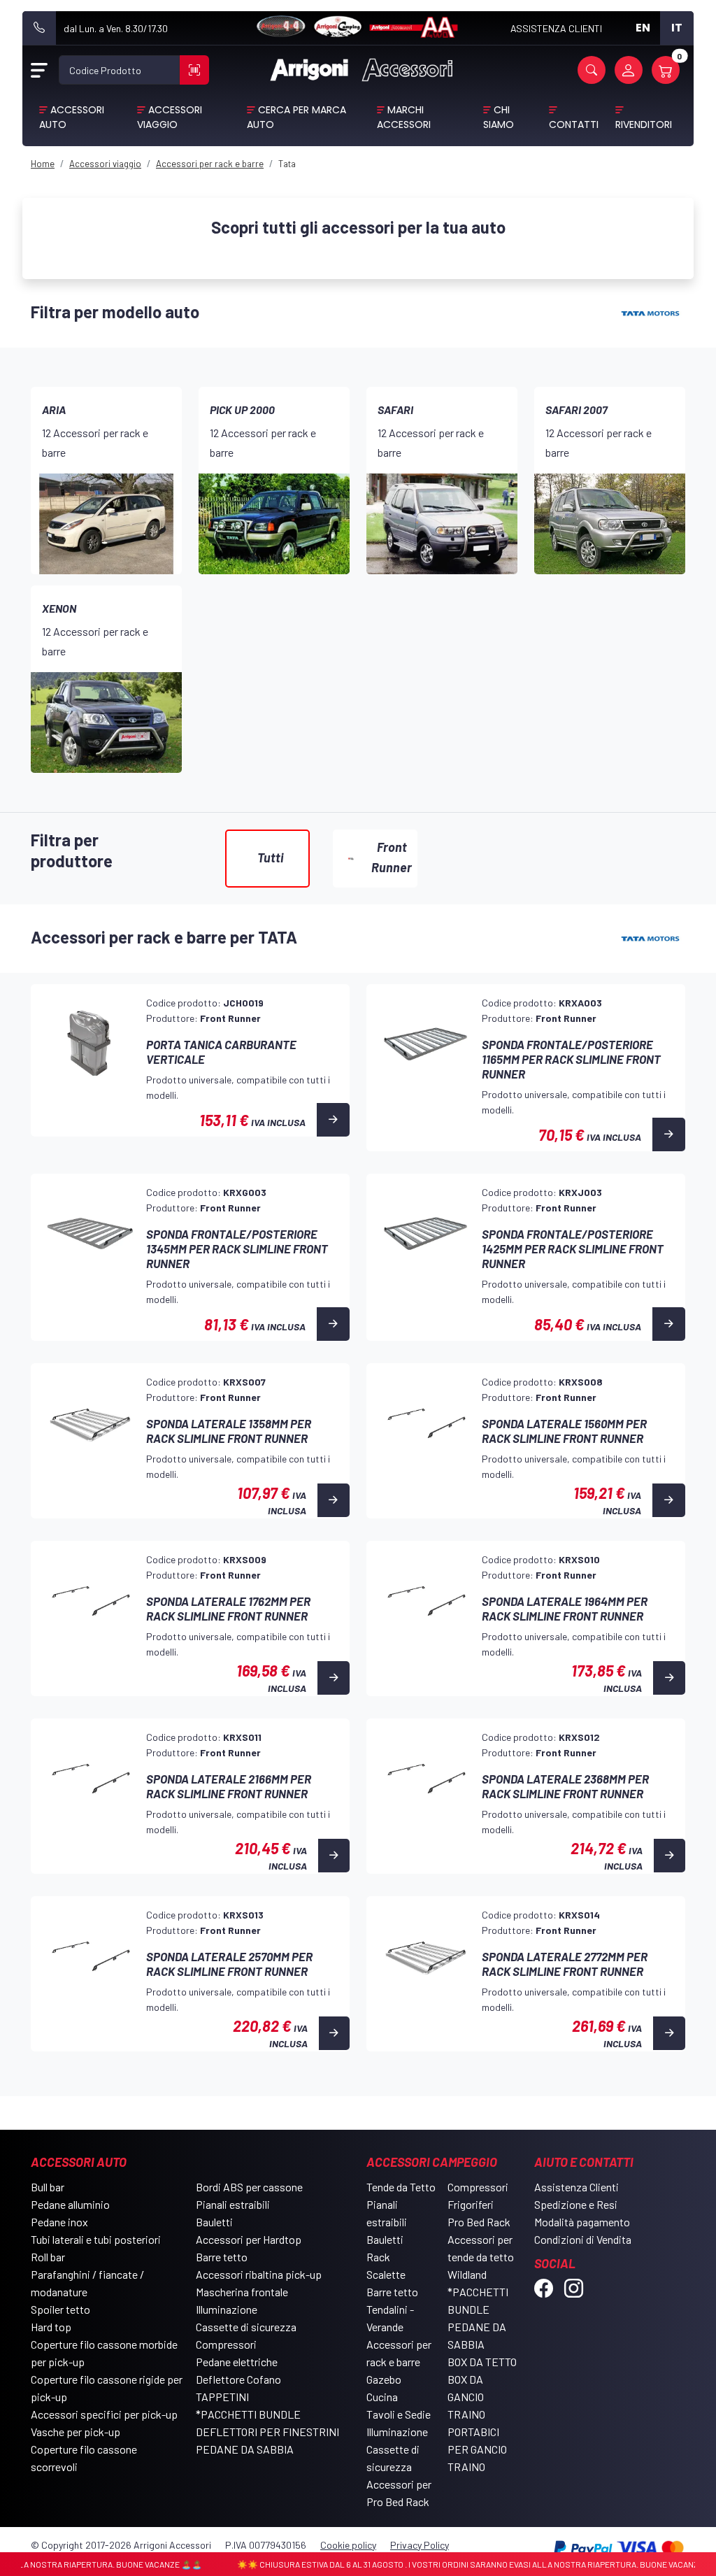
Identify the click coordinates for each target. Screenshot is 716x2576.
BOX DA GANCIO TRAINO (466, 2397)
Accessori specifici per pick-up (104, 2414)
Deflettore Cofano (238, 2379)
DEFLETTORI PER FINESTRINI (267, 2432)
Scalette (386, 2274)
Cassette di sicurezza (246, 2327)
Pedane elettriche (237, 2362)
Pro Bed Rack (479, 2222)
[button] (592, 70)
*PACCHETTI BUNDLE (248, 2414)
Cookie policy (348, 2545)
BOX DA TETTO (482, 2362)
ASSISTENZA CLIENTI (556, 28)
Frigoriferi (471, 2204)
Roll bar (48, 2257)
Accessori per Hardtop (249, 2239)
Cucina (382, 2397)
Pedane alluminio (70, 2204)
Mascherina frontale (242, 2292)
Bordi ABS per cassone (249, 2187)
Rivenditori (644, 124)
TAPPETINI (222, 2397)
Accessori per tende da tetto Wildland (481, 2257)
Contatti (574, 124)
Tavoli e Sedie (399, 2414)
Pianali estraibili (233, 2204)
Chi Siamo (499, 117)
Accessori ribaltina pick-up (259, 2274)
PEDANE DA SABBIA (245, 2449)
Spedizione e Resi (576, 2204)
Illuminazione (227, 2309)
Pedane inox (59, 2222)
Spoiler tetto (60, 2309)
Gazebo (384, 2379)
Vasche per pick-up (76, 2432)
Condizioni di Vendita (583, 2239)
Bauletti (214, 2222)
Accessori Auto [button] (72, 117)
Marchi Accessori (404, 117)
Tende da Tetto (401, 2187)
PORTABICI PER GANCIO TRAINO (477, 2449)
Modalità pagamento (582, 2222)
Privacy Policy (420, 2545)
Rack (378, 2257)
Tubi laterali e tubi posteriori (96, 2239)
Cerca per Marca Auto (296, 117)
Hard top (51, 2327)
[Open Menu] (39, 70)
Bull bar (48, 2187)
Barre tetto (222, 2257)
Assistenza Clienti (577, 2187)
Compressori (226, 2344)
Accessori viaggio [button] (170, 117)
